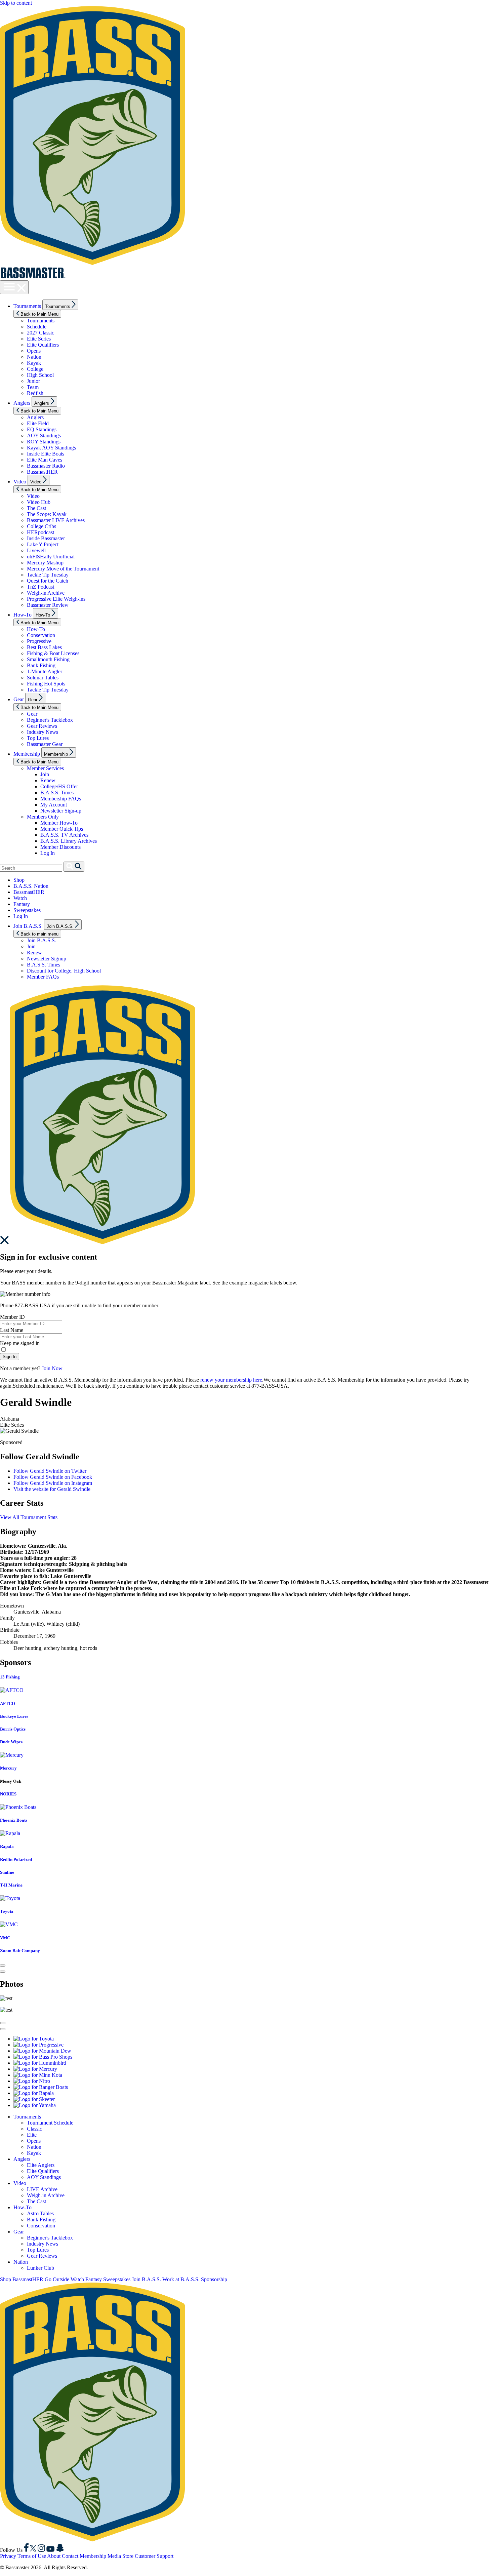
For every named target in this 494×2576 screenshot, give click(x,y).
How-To (23, 615)
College (35, 369)
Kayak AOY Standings (51, 448)
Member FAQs (43, 977)
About (54, 2556)
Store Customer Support (148, 2556)
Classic (34, 2129)
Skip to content (16, 3)
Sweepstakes (27, 910)
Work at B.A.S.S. (181, 2279)
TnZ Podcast (40, 587)
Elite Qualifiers (43, 345)
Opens (34, 351)
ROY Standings (44, 442)
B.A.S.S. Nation (31, 886)
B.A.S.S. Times (57, 792)
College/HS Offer (59, 786)
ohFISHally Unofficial (51, 557)
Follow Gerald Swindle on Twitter (50, 1471)
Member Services (45, 768)
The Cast (36, 508)
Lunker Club (40, 2268)
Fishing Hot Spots (46, 684)
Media (114, 2556)
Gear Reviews (42, 726)
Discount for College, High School (64, 971)
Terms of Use (32, 2556)
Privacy (8, 2556)
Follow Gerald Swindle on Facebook (53, 1477)
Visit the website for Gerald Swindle (52, 1489)
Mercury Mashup (45, 563)
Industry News (43, 732)
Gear (19, 699)
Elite (32, 2135)
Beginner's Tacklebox (50, 720)
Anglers (22, 403)
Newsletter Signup (47, 959)
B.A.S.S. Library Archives (69, 841)
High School (40, 375)
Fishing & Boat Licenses (53, 653)
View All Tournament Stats (29, 1517)
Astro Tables (40, 2213)
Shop (19, 880)
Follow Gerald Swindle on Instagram (53, 1483)
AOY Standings (44, 435)
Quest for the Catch (48, 581)
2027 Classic (40, 333)
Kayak (34, 363)
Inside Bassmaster (46, 538)
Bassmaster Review (48, 605)
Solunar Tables (43, 678)
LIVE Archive (42, 2189)
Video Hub (39, 502)
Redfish (35, 393)
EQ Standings (42, 429)
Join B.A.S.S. (28, 926)
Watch (20, 898)
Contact (70, 2556)
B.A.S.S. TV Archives (64, 835)
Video (20, 482)
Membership (27, 754)
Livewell (36, 550)
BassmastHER (42, 472)
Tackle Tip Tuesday (48, 575)
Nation (34, 357)
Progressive (39, 641)
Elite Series (39, 339)
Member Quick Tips (62, 829)
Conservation (41, 635)
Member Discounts (60, 847)
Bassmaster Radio (46, 466)
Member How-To (59, 823)
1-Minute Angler (45, 671)
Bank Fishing (41, 665)
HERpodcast (40, 532)
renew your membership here (231, 1380)
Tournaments (27, 306)
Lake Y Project (43, 544)
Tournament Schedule (50, 2123)
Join (45, 774)
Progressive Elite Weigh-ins (56, 599)
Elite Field (38, 423)
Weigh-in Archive (46, 593)
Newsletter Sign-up (61, 811)
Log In (48, 853)
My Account (54, 805)
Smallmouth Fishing (48, 659)
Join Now (52, 1368)
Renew (48, 780)
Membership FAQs (61, 799)
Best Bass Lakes (44, 647)
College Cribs (42, 526)
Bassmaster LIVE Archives (56, 520)
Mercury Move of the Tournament (63, 569)
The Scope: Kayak (47, 514)
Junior (33, 381)
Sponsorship (214, 2279)
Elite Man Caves (45, 460)
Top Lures (38, 738)
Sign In (10, 1357)
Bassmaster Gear (45, 744)
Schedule (37, 327)
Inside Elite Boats (46, 454)
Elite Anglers (41, 2165)
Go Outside (57, 2279)
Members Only (43, 817)
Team (33, 387)
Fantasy (22, 904)
